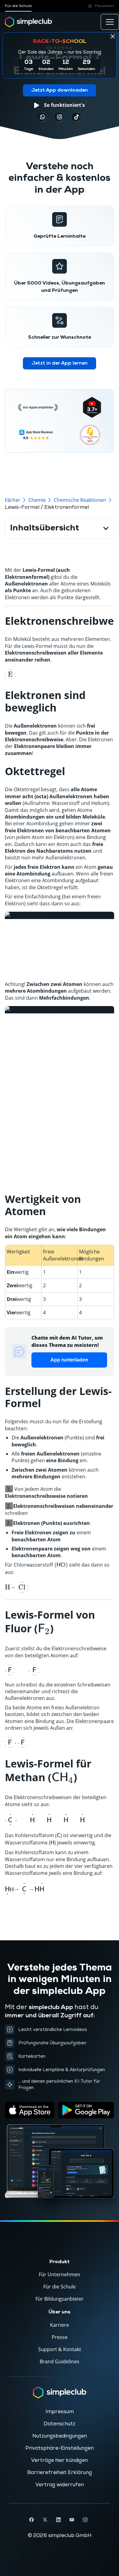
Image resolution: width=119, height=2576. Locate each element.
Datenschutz (60, 2424)
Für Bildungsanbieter (60, 2299)
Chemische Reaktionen (80, 500)
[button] (100, 6)
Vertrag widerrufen (60, 2485)
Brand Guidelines (60, 2361)
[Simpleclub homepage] (29, 22)
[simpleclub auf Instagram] (85, 2520)
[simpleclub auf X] (45, 2520)
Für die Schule (18, 6)
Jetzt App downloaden (60, 90)
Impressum (60, 2412)
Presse (60, 2337)
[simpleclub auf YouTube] (72, 2520)
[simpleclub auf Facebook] (31, 2520)
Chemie (37, 500)
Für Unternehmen (60, 2274)
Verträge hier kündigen (60, 2460)
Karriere (60, 2325)
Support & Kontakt (60, 2349)
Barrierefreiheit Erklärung (60, 2473)
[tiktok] (42, 117)
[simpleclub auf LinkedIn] (58, 2520)
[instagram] (60, 117)
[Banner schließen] (113, 36)
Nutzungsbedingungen (60, 2436)
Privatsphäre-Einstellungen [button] (60, 2448)
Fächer (13, 500)
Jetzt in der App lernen (60, 363)
